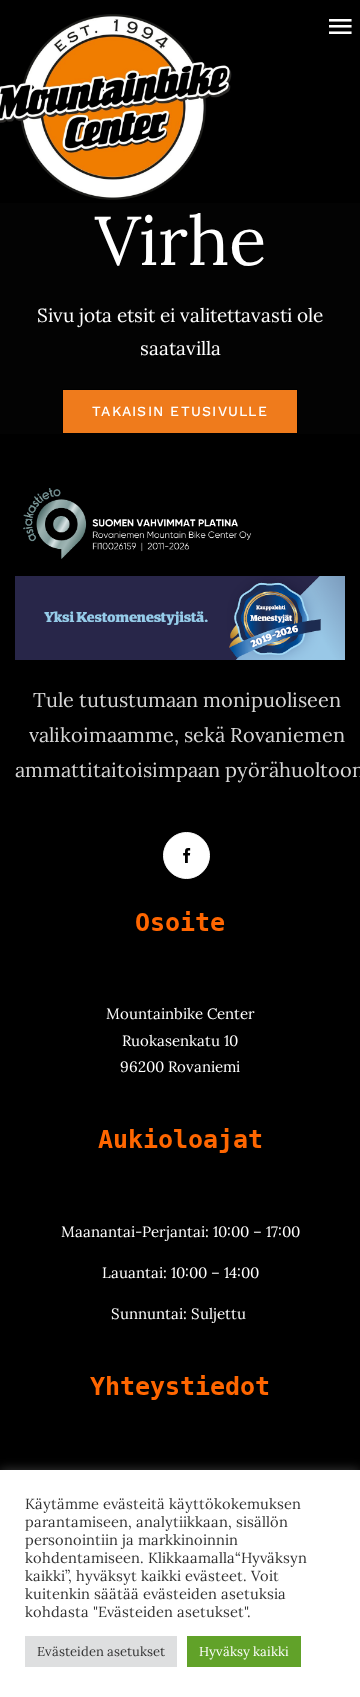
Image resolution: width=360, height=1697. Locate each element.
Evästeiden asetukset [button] (101, 1651)
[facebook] (186, 855)
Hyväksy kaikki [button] (244, 1651)
